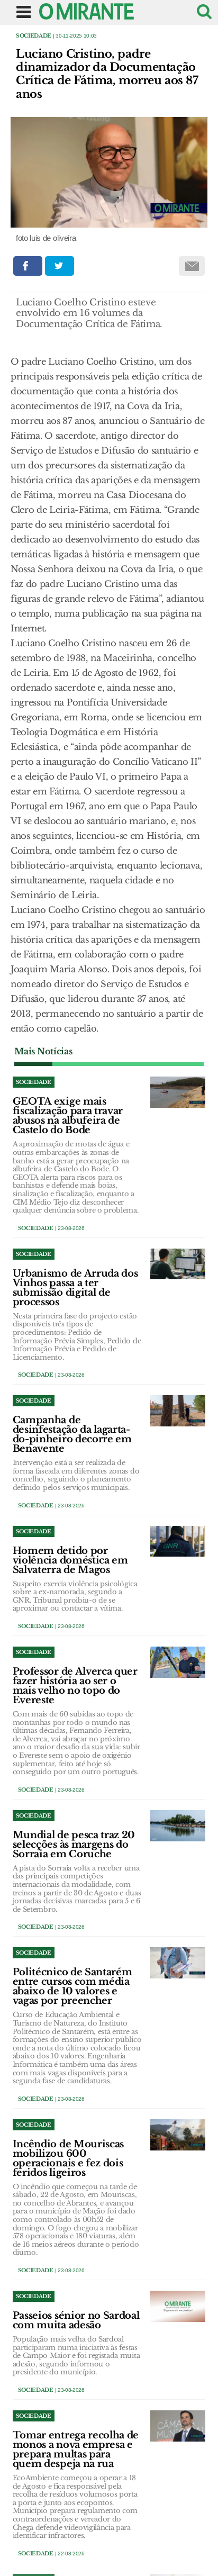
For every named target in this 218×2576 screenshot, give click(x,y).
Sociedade (34, 36)
